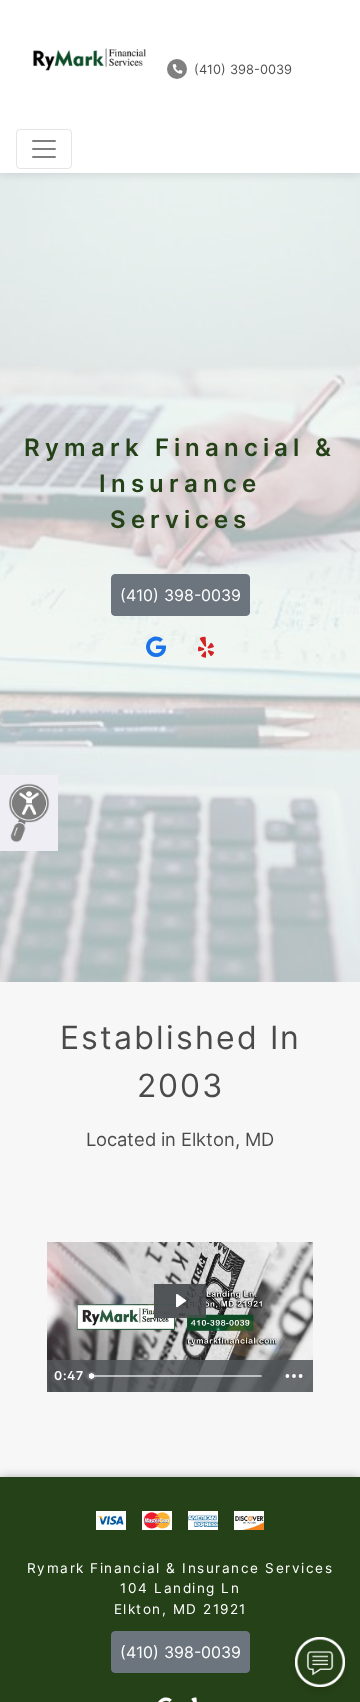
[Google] (156, 648)
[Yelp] (206, 648)
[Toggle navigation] (44, 149)
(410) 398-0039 (241, 69)
